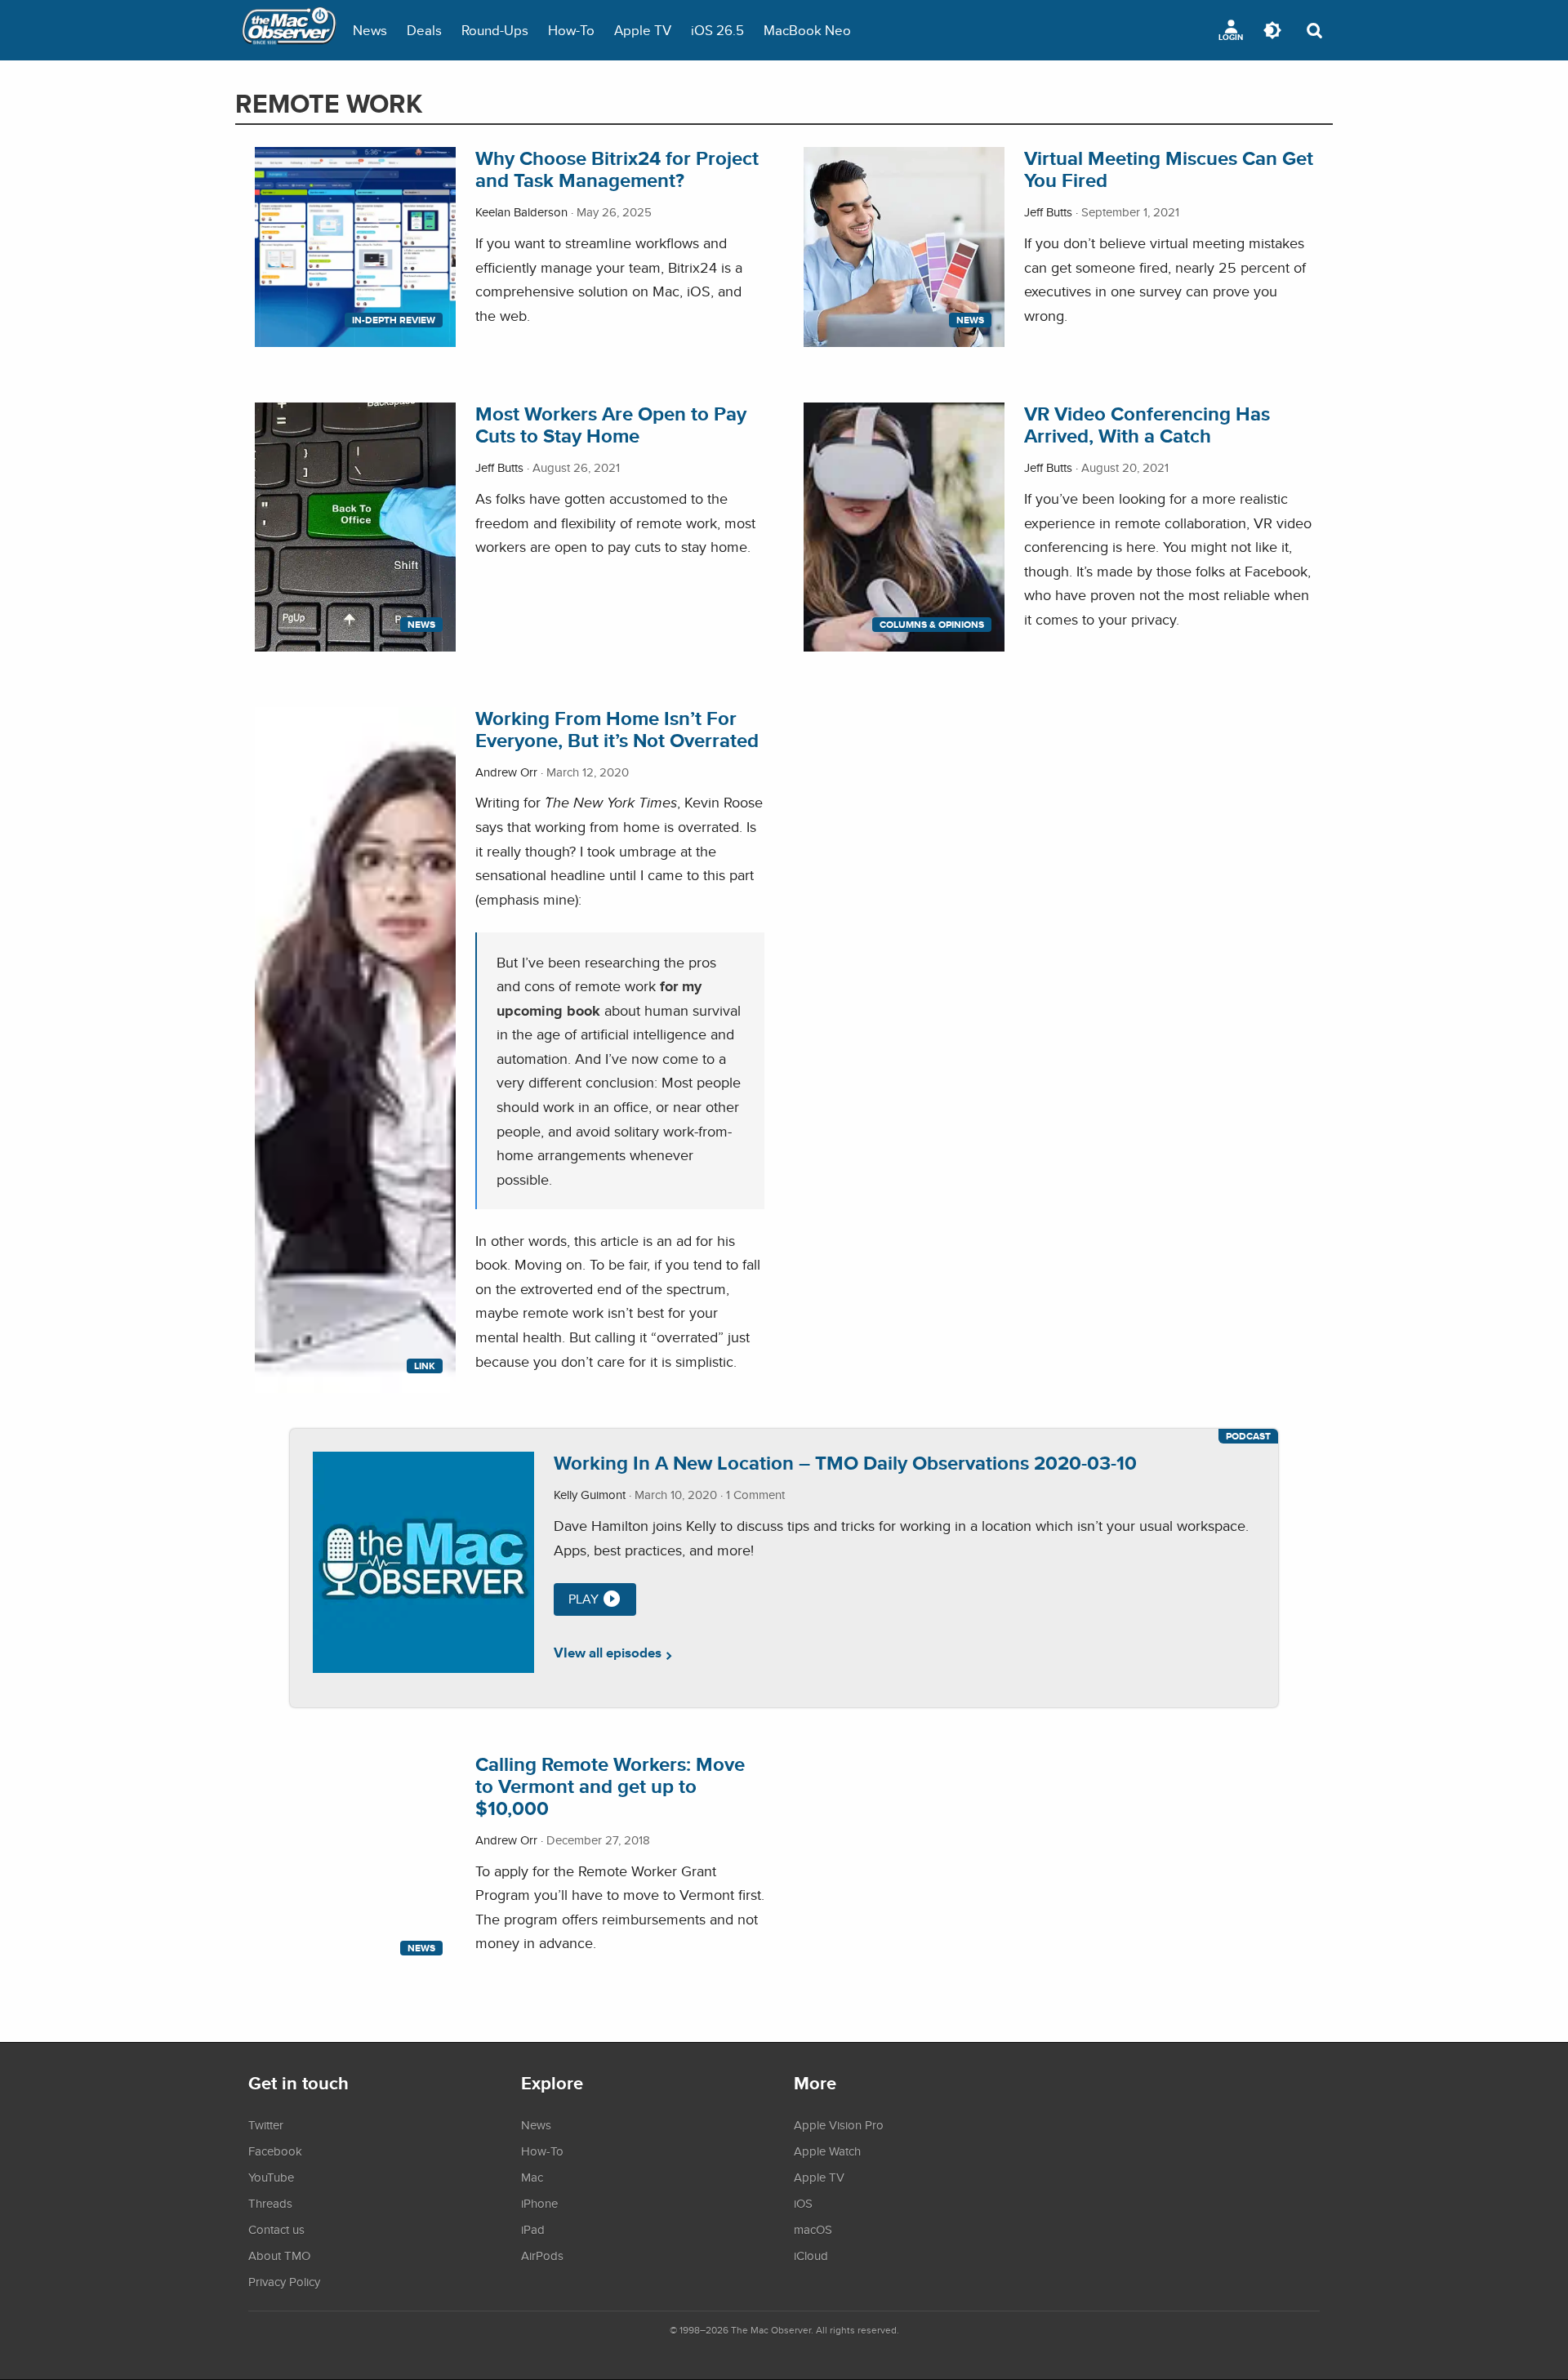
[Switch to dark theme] (1272, 30)
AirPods (542, 2255)
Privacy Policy (284, 2281)
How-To (571, 30)
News (370, 30)
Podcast (1248, 1436)
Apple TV (643, 30)
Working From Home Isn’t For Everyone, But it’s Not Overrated (617, 729)
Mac (532, 2177)
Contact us (276, 2229)
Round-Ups (495, 30)
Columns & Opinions (932, 625)
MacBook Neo (807, 30)
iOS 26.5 (717, 30)
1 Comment (755, 1495)
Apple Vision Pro (839, 2124)
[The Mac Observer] (289, 30)
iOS (803, 2203)
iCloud (811, 2255)
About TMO (279, 2255)
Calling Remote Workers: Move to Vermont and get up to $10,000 (610, 1786)
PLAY (584, 1599)
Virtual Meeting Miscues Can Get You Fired (1169, 169)
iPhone (539, 2203)
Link (425, 1366)
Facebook (275, 2151)
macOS (813, 2229)
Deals (424, 30)
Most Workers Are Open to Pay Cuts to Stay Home (611, 425)
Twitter (266, 2124)
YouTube (271, 2177)
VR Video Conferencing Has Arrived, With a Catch (1147, 425)
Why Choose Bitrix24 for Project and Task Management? (617, 169)
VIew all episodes (608, 1653)
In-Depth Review (394, 320)
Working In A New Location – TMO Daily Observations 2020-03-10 (845, 1463)
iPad (533, 2229)
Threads (270, 2203)
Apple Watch (827, 2151)
